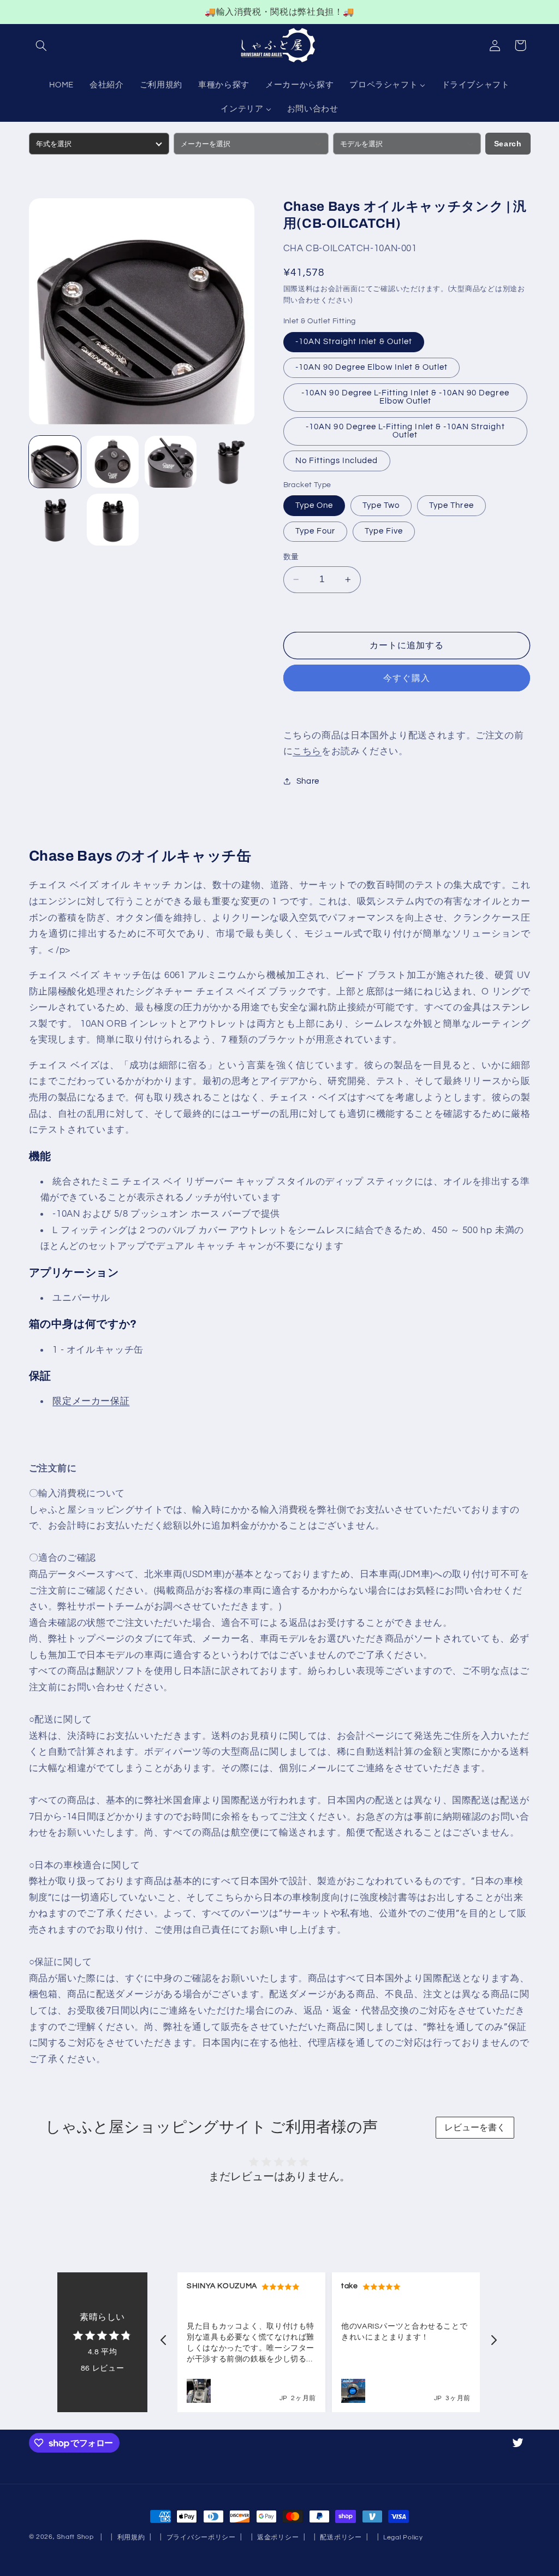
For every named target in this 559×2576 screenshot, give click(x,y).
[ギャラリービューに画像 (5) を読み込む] (55, 520)
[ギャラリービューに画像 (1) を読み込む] (55, 462)
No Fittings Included (337, 461)
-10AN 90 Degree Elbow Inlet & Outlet (372, 367)
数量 (291, 557)
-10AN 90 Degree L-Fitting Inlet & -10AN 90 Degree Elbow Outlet (405, 397)
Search (508, 144)
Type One (314, 505)
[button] (41, 45)
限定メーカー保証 (91, 1401)
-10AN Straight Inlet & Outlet (354, 342)
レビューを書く (475, 2127)
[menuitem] (62, 86)
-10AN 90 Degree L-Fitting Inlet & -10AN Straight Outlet (405, 431)
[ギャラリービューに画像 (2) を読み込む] (113, 462)
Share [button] (308, 781)
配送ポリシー (341, 2537)
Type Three (451, 505)
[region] (279, 12)
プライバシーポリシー (201, 2537)
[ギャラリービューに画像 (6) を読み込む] (113, 520)
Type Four (315, 531)
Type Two (381, 505)
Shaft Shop (75, 2537)
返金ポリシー (278, 2537)
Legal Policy (403, 2537)
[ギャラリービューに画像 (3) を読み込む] (171, 462)
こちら (307, 751)
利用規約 (131, 2537)
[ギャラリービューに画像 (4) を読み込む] (229, 462)
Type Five (384, 531)
